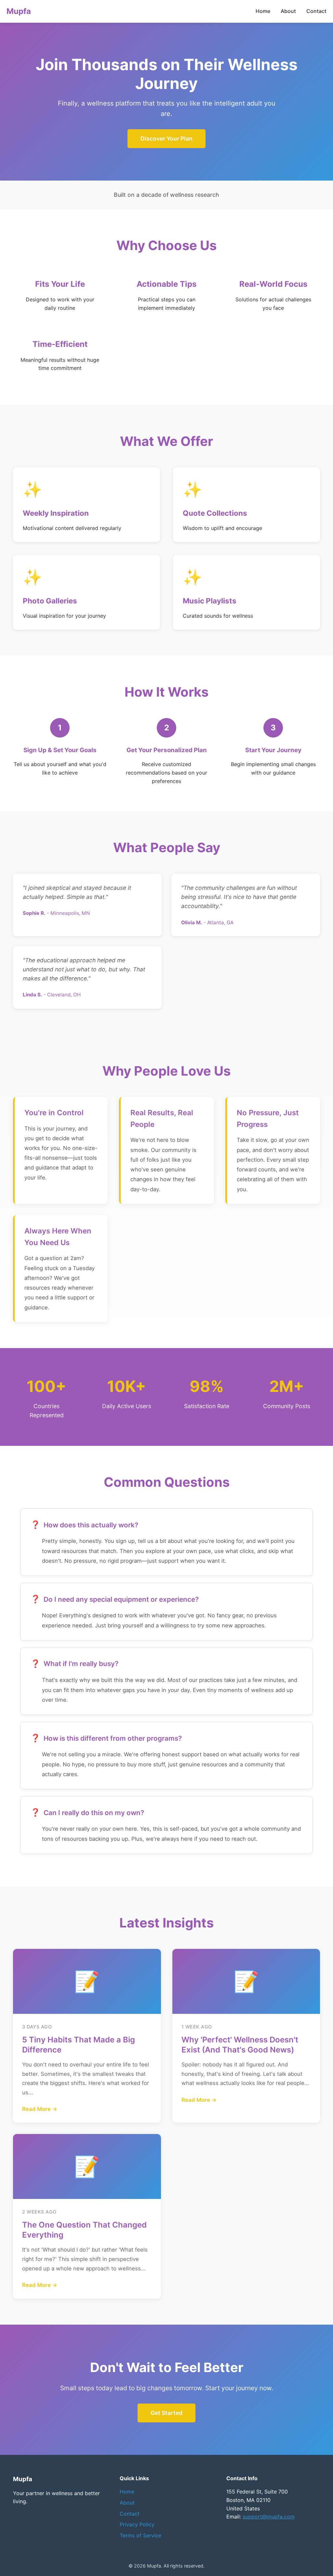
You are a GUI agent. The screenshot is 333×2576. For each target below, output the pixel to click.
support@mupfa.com (269, 2517)
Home (263, 11)
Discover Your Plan (166, 139)
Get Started (166, 2413)
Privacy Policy (137, 2524)
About (288, 11)
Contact (316, 11)
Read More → (40, 2109)
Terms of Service (140, 2535)
